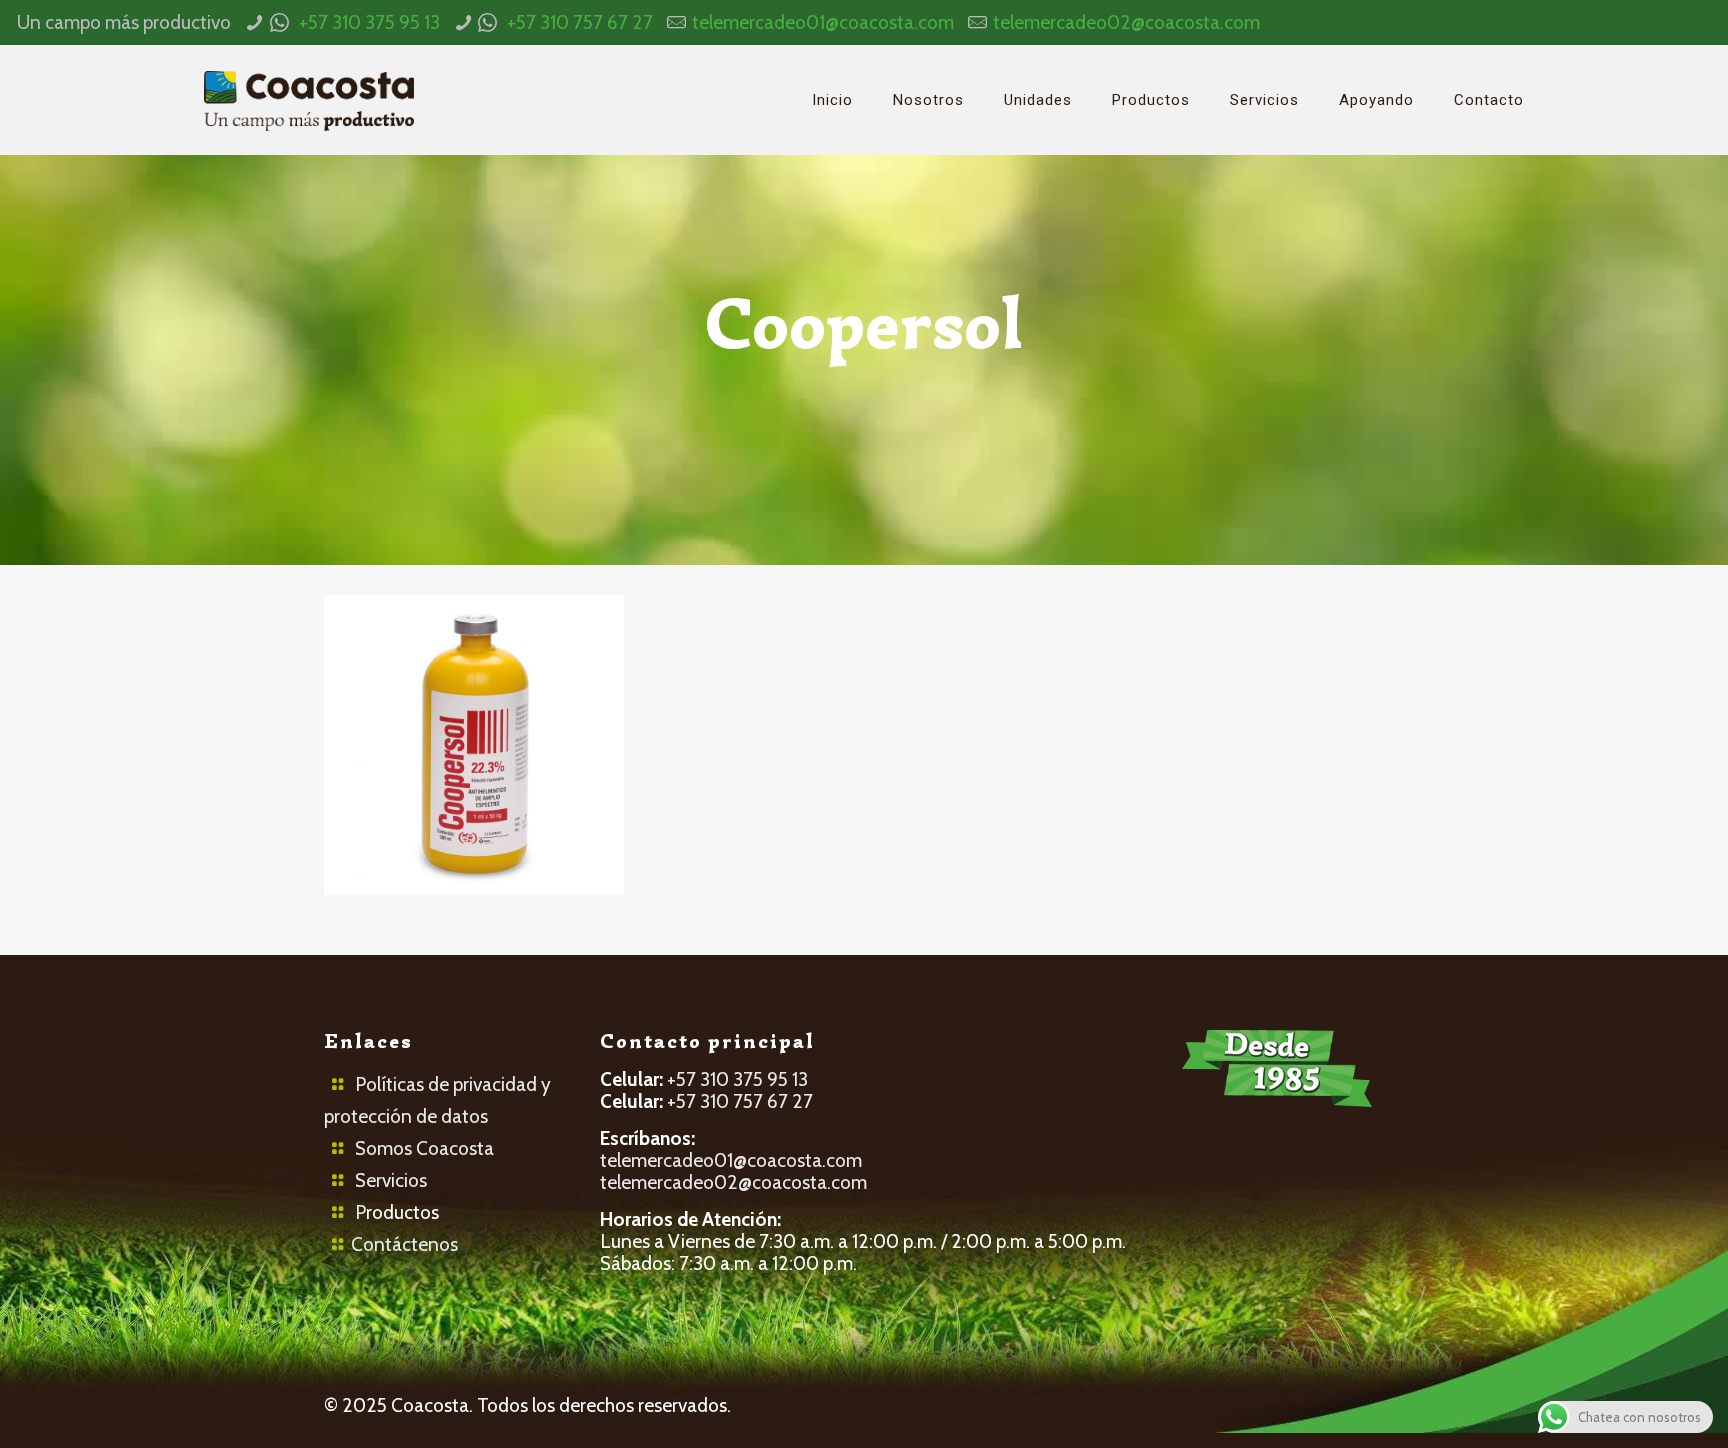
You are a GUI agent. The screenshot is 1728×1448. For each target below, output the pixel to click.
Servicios (391, 1180)
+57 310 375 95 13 (369, 22)
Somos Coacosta (424, 1148)
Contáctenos (404, 1244)
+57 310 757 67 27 (580, 22)
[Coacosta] (309, 100)
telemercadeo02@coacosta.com (1126, 22)
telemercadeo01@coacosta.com (823, 22)
